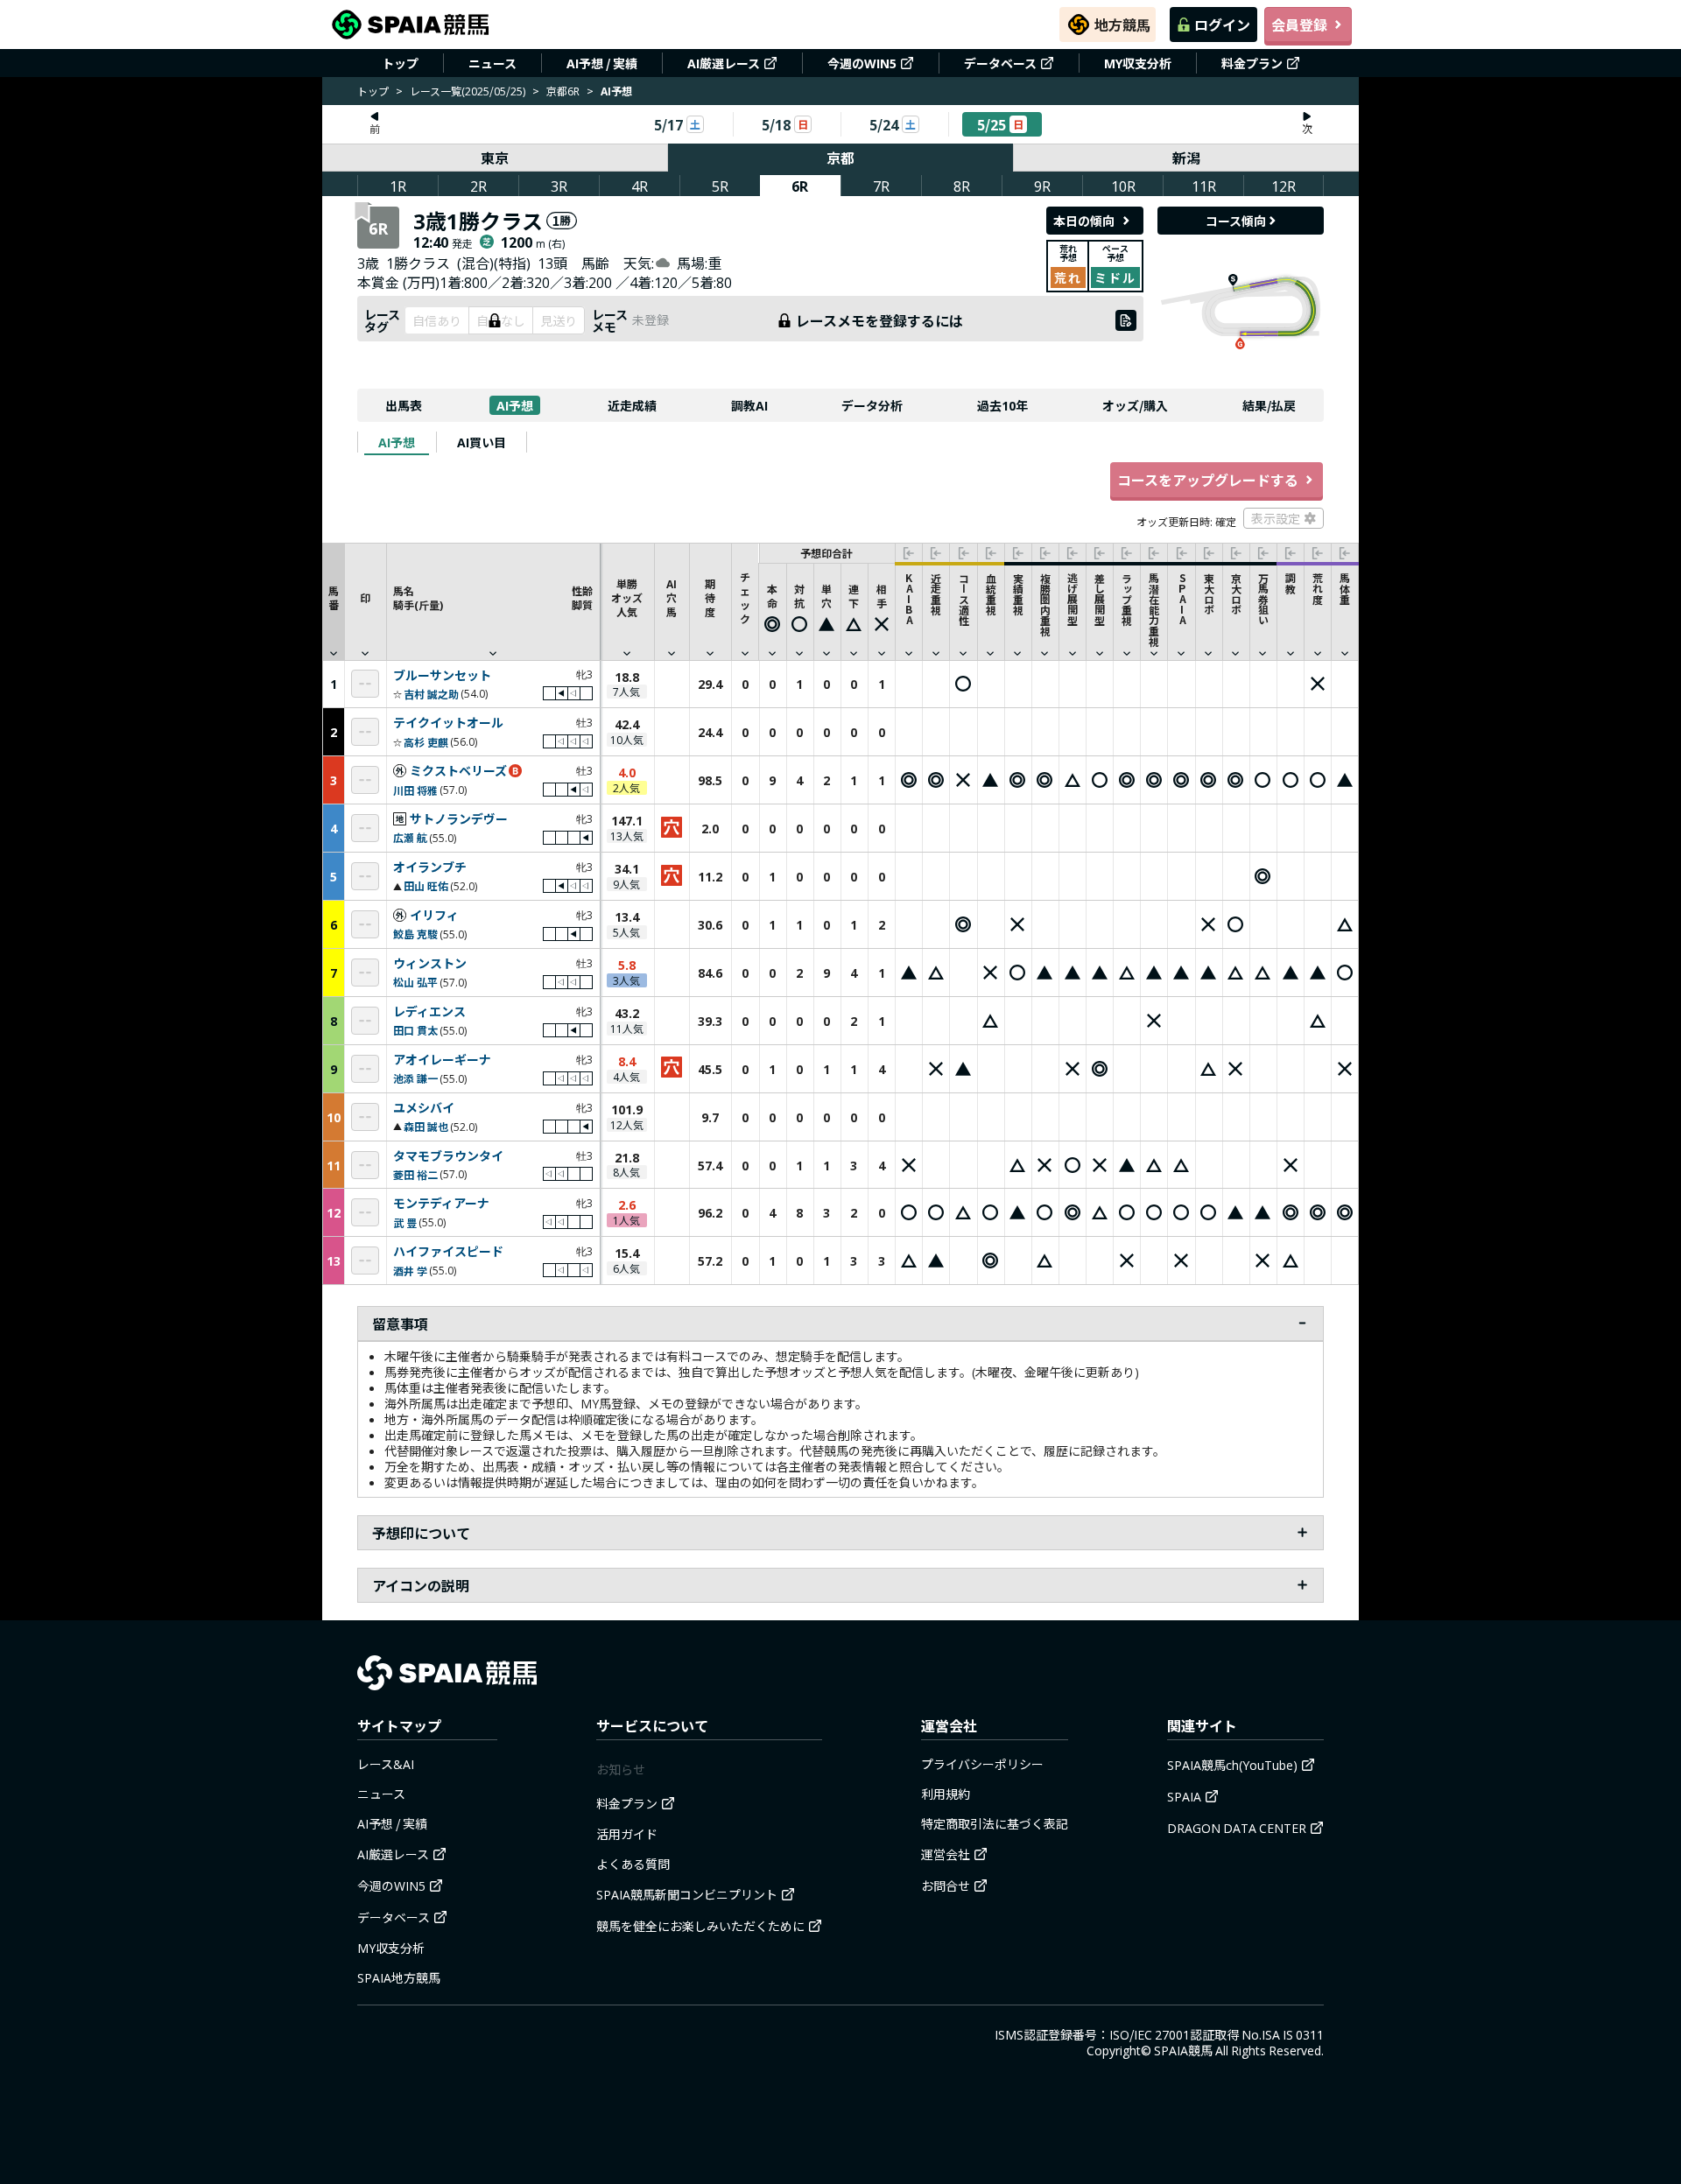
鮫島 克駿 (415, 934)
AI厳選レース (724, 63)
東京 (495, 158)
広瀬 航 (410, 837)
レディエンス (429, 1012)
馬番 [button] (334, 597)
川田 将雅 (415, 790)
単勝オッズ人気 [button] (627, 597)
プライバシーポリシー (982, 1764)
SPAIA (1184, 1796)
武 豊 (405, 1222)
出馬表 (404, 405)
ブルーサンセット (442, 676)
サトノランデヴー (459, 819)
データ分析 (872, 405)
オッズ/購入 (1135, 405)
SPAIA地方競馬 (399, 1977)
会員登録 (1299, 25)
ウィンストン (430, 964)
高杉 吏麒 (426, 742)
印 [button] (365, 597)
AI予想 (515, 405)
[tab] (397, 442)
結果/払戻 (1269, 405)
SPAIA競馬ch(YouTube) (1232, 1765)
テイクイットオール (448, 723)
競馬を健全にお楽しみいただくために (700, 1926)
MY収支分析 (1138, 63)
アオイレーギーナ (442, 1060)
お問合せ (946, 1886)
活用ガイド (627, 1834)
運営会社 (946, 1854)
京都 (840, 158)
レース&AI (386, 1764)
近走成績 (632, 405)
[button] (493, 601)
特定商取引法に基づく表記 (995, 1823)
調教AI (749, 405)
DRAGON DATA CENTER (1237, 1828)
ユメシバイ (424, 1108)
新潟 (1186, 158)
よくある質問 (633, 1864)
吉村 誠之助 (431, 694)
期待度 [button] (710, 597)
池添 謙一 (415, 1078)
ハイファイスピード (448, 1252)
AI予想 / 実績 (602, 63)
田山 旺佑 (426, 885)
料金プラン (1252, 63)
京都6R (563, 91)
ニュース (492, 63)
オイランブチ (430, 867)
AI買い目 (482, 442)
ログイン (1222, 25)
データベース (1000, 63)
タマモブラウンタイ (448, 1156)
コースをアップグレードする (1208, 480)
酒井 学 (410, 1271)
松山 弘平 (415, 982)
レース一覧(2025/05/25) (468, 91)
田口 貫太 (415, 1030)
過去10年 (1002, 405)
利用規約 (946, 1794)
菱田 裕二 (415, 1174)
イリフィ (434, 916)
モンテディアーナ (441, 1204)
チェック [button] (745, 597)
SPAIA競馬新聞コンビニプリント (687, 1894)
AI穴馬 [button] (672, 597)
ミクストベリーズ (458, 771)
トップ (400, 63)
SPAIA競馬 (1183, 2050)
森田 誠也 (426, 1126)
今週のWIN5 (862, 63)
